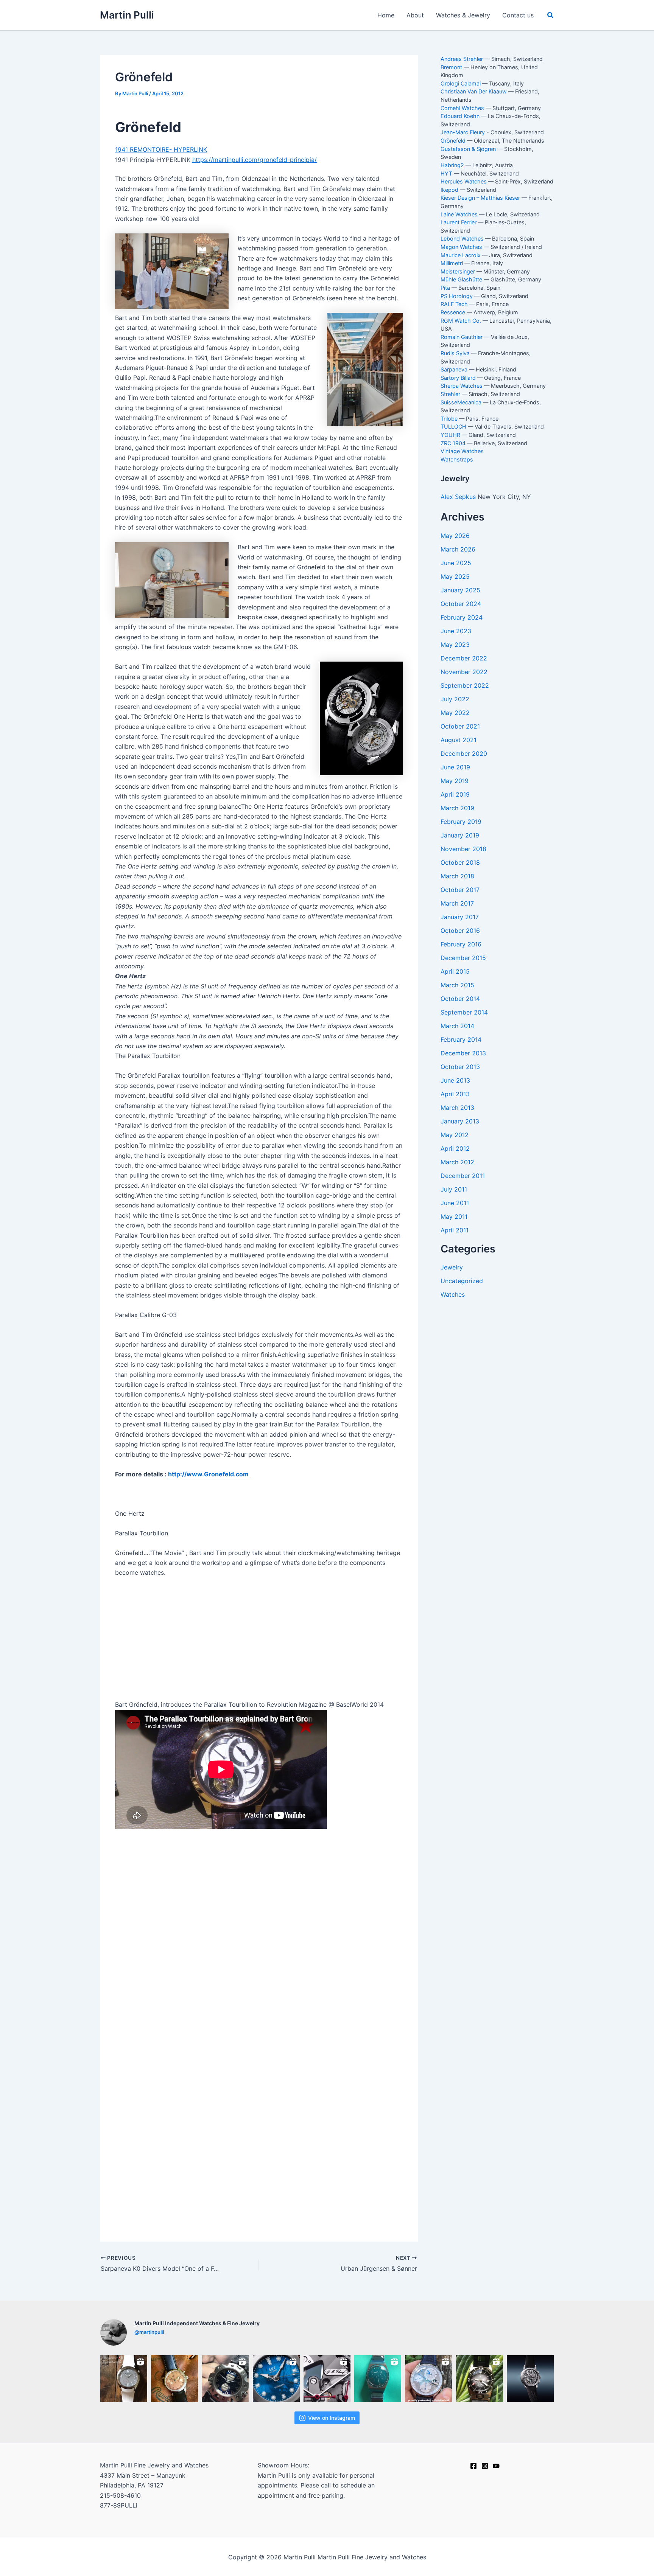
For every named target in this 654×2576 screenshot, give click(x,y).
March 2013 (457, 1108)
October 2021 (460, 726)
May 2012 (455, 1135)
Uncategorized (462, 1281)
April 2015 (455, 971)
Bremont (451, 67)
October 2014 (460, 999)
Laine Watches (459, 214)
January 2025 (460, 590)
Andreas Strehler (462, 59)
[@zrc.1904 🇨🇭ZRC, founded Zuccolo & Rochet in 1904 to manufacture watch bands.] (480, 2379)
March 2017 (457, 903)
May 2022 (455, 713)
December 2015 (463, 958)
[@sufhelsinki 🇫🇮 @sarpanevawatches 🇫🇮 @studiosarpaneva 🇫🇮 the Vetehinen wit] (276, 2379)
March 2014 (457, 1026)
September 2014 (464, 1012)
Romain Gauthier (462, 337)
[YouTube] (496, 2466)
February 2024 (462, 617)
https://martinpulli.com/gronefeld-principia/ (255, 160)
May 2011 (454, 1217)
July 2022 (455, 699)
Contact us (518, 15)
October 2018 (460, 862)
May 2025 (455, 576)
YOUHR (450, 435)
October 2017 (460, 890)
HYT (446, 173)
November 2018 (463, 849)
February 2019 (461, 822)
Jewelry (452, 1267)
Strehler (450, 394)
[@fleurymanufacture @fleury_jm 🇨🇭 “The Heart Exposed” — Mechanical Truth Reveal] (530, 2379)
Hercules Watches (464, 181)
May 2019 (455, 781)
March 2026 (458, 549)
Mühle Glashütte (461, 279)
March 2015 (457, 985)
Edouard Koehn (460, 116)
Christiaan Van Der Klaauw (474, 91)
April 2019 (455, 794)
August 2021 (459, 740)
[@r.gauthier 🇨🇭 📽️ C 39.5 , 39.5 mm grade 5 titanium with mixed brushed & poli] (124, 2379)
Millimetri (452, 263)
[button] (551, 15)
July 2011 (454, 1189)
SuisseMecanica (461, 402)
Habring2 (452, 165)
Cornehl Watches (462, 108)
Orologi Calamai (461, 83)
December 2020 (464, 754)
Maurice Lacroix (461, 255)
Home (386, 15)
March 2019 (457, 808)
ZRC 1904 (453, 443)
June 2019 (455, 767)
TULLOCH (453, 426)
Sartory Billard (458, 378)
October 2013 (460, 1067)
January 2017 (460, 917)
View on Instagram (332, 2418)
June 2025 (456, 563)
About (415, 15)
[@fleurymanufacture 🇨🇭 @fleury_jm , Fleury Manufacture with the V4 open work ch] (327, 2379)
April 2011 (455, 1230)
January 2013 (460, 1121)
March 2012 (457, 1162)
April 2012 (455, 1148)
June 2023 (456, 631)
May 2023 (455, 645)
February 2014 (461, 1039)
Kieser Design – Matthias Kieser (480, 198)
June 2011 (455, 1203)
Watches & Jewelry (463, 15)
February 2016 (461, 944)
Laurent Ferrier (459, 222)
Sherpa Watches (462, 386)
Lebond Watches (462, 238)
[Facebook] (473, 2466)
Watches (453, 1294)
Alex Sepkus (459, 497)
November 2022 (464, 672)
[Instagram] (485, 2466)
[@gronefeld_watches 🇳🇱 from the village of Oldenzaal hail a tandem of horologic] (428, 2379)
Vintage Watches (462, 451)
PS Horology (457, 296)
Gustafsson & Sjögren (468, 149)
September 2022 (465, 685)
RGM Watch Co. (461, 321)
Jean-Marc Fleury (463, 132)
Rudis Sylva (455, 353)
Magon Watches (461, 247)
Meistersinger (458, 271)
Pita (445, 288)
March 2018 (457, 876)
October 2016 (460, 931)
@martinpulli (149, 2332)
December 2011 (463, 1176)
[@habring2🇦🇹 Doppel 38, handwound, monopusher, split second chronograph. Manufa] (174, 2379)
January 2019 (460, 835)
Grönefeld (453, 141)
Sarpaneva (454, 369)
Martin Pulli (127, 15)
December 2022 (464, 658)
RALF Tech (454, 304)
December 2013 (463, 1053)
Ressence (453, 312)
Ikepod (449, 190)
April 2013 (455, 1094)
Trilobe (449, 419)
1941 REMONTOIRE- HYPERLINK (161, 149)
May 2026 (455, 536)
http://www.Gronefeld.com (208, 1474)
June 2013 (455, 1080)
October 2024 (461, 604)
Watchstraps (457, 459)
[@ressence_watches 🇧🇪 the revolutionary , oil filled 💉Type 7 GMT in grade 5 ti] (378, 2379)
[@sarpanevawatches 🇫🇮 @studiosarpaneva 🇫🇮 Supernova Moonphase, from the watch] (225, 2379)
